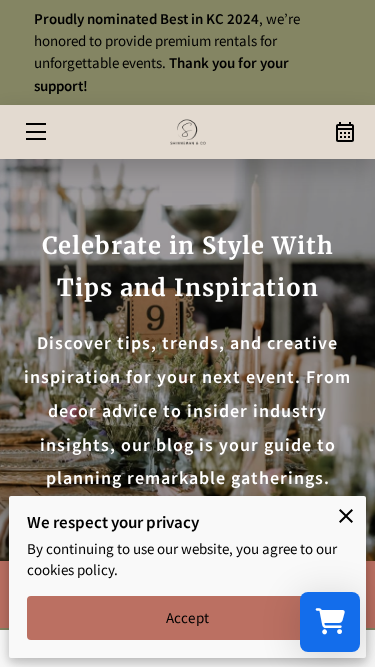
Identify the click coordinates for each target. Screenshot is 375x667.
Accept (187, 617)
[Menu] (34, 131)
